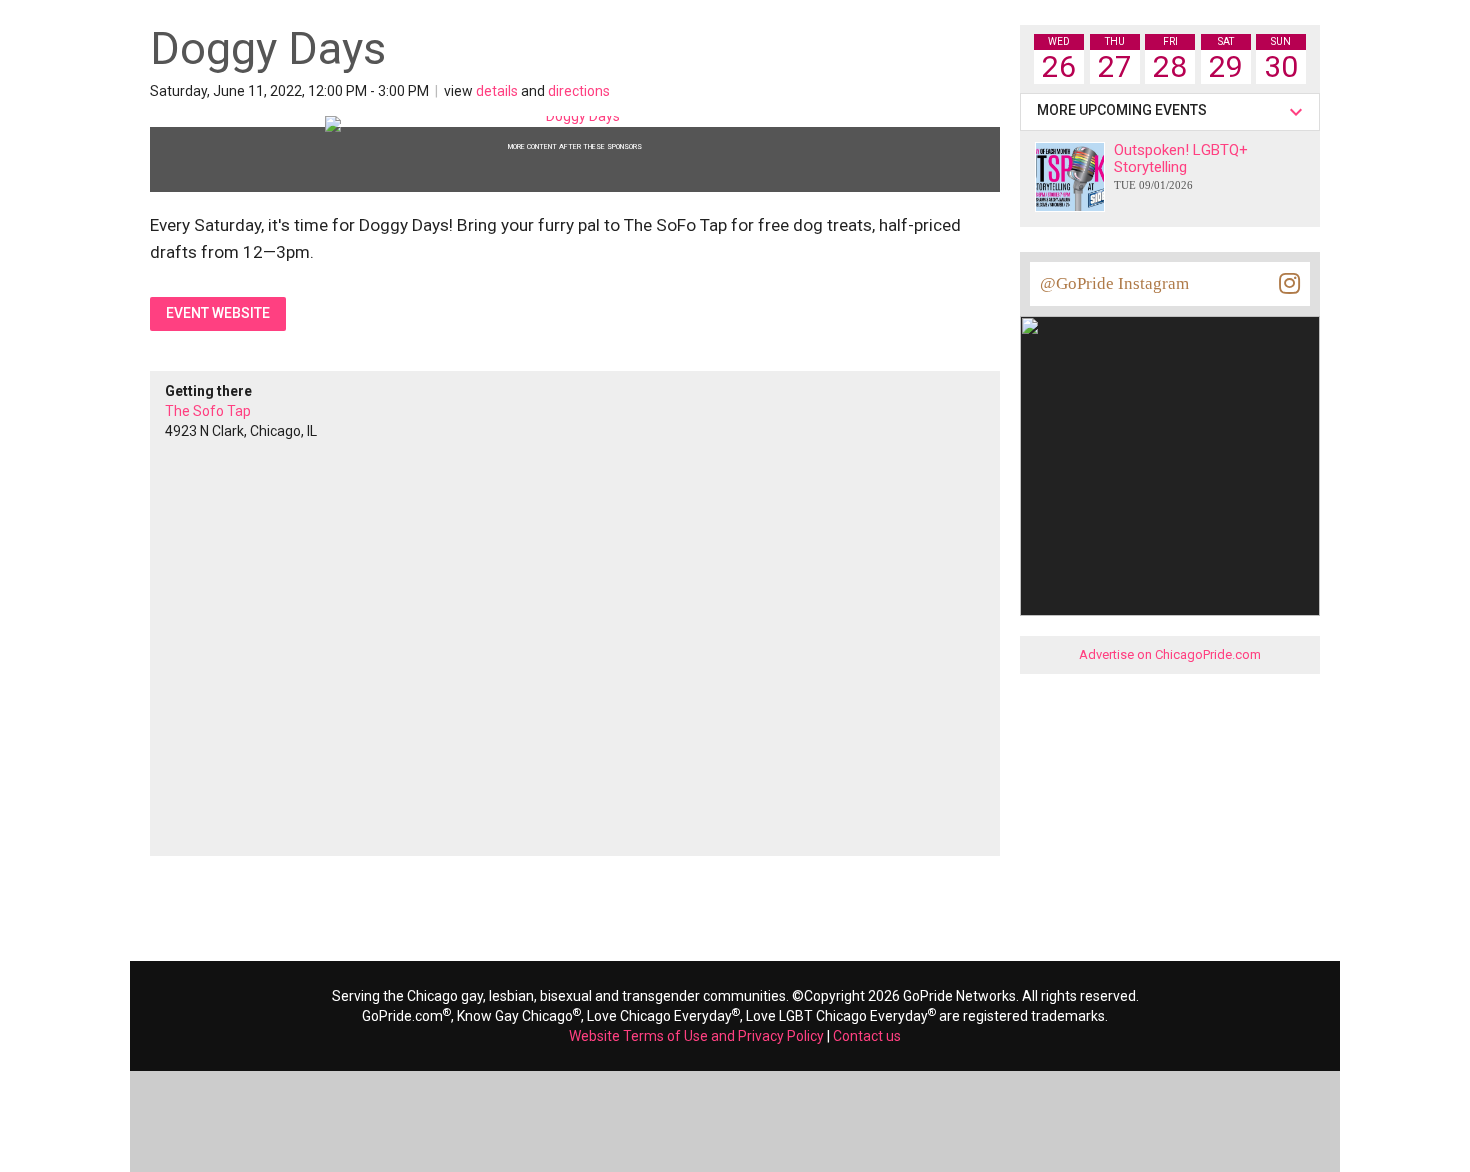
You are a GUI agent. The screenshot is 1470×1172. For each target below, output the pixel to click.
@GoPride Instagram (1114, 283)
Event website (218, 313)
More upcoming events (1125, 110)
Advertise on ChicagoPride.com (1170, 654)
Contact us (867, 1036)
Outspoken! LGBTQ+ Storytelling (1181, 166)
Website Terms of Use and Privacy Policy (696, 1036)
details (497, 91)
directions (579, 91)
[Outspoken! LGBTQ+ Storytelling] (1070, 177)
